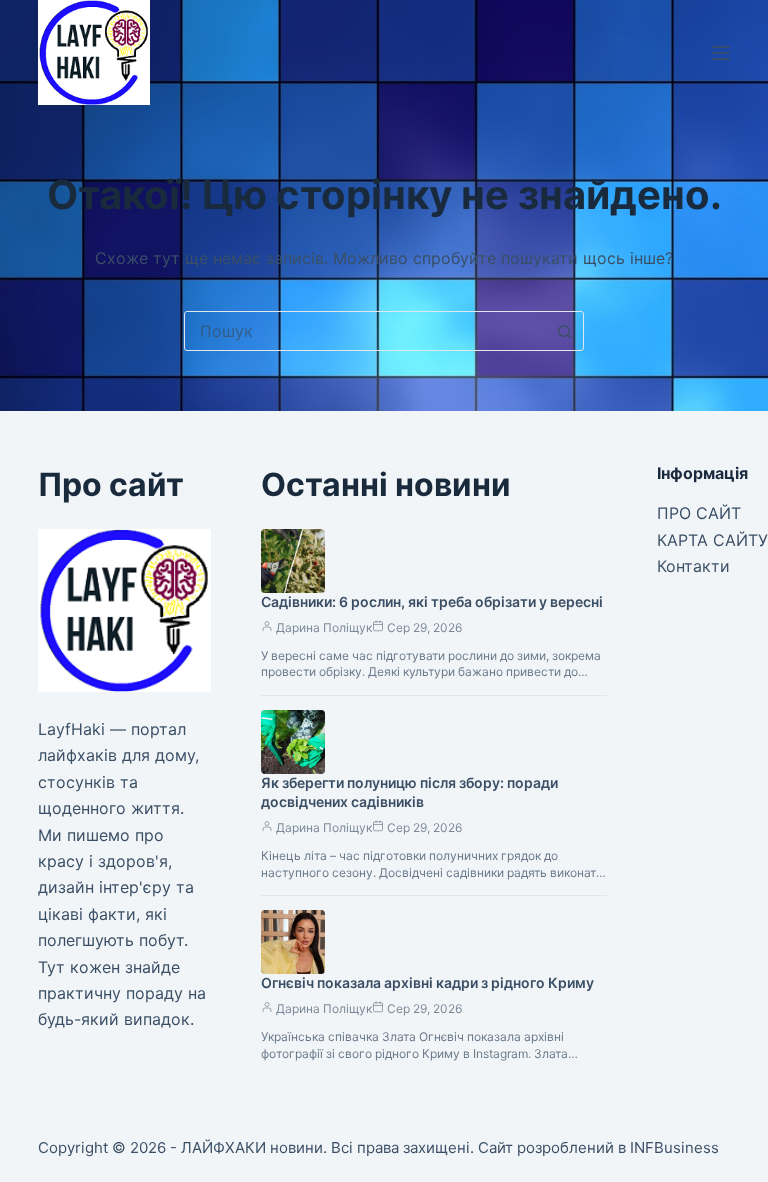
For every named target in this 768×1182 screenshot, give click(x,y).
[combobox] (365, 331)
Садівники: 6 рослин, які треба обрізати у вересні (432, 601)
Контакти (693, 566)
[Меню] (721, 53)
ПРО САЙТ (699, 513)
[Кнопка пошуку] (564, 331)
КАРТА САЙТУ (712, 540)
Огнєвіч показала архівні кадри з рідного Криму (427, 982)
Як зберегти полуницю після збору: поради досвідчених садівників (409, 792)
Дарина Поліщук (324, 627)
